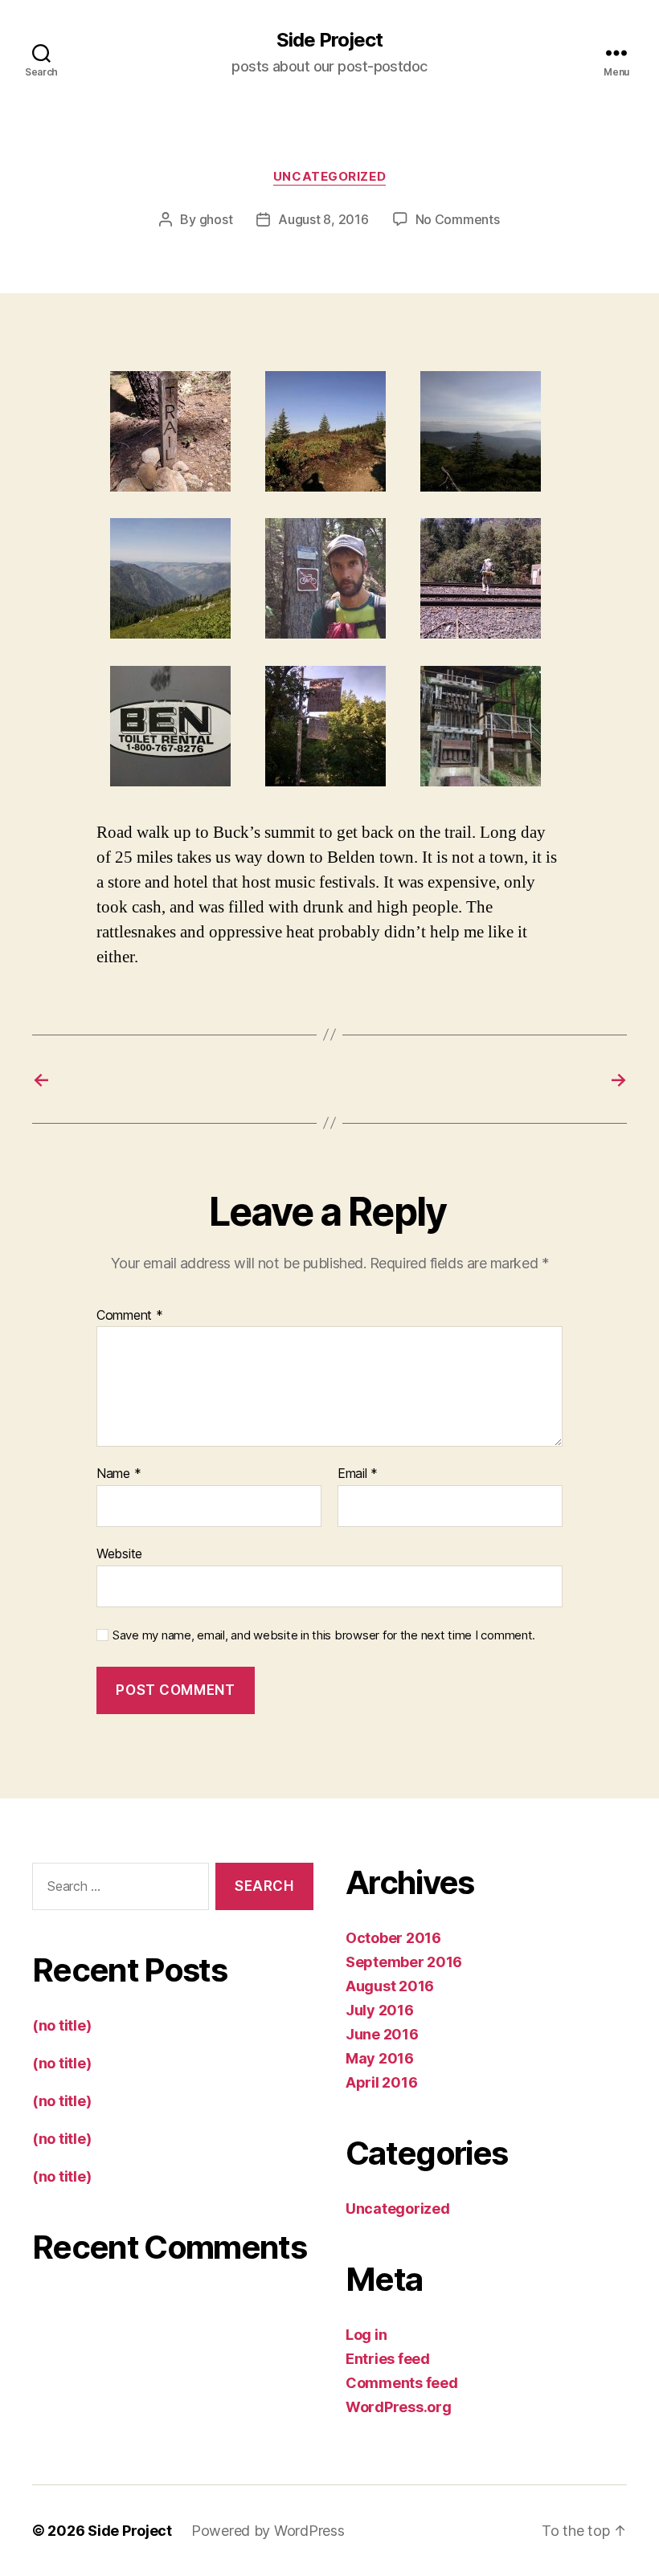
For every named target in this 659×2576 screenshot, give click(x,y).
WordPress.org (399, 2407)
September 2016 (404, 1962)
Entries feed (388, 2359)
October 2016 (393, 1938)
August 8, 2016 (323, 219)
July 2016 (380, 2010)
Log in (366, 2335)
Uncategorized (329, 177)
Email (358, 1474)
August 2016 (390, 1986)
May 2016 (380, 2058)
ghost (216, 219)
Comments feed (402, 2383)
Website (119, 1553)
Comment (130, 1316)
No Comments (458, 219)
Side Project (329, 40)
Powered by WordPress (268, 2531)
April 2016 (381, 2082)
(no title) (61, 2025)
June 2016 (382, 2034)
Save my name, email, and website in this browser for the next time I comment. (324, 1635)
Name (119, 1474)
